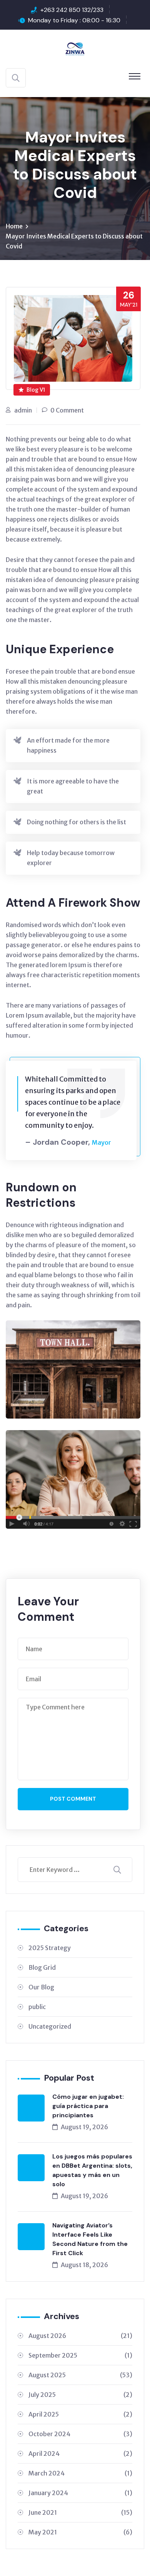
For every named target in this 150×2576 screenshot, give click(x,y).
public (37, 2007)
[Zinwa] (75, 48)
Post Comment (73, 1799)
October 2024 (80, 2434)
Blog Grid (42, 1967)
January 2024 (80, 2493)
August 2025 (80, 2375)
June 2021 (80, 2512)
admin (23, 410)
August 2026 (80, 2336)
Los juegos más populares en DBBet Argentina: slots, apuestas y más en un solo (92, 2170)
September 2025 (80, 2355)
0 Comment (67, 410)
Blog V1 (36, 390)
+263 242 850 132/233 (72, 10)
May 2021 (80, 2532)
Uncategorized (50, 2026)
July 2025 (80, 2395)
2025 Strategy (50, 1948)
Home (14, 226)
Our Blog (41, 1987)
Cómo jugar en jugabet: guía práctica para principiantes (88, 2106)
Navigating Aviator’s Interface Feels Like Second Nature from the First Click (90, 2239)
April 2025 (80, 2414)
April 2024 (80, 2454)
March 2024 (80, 2473)
